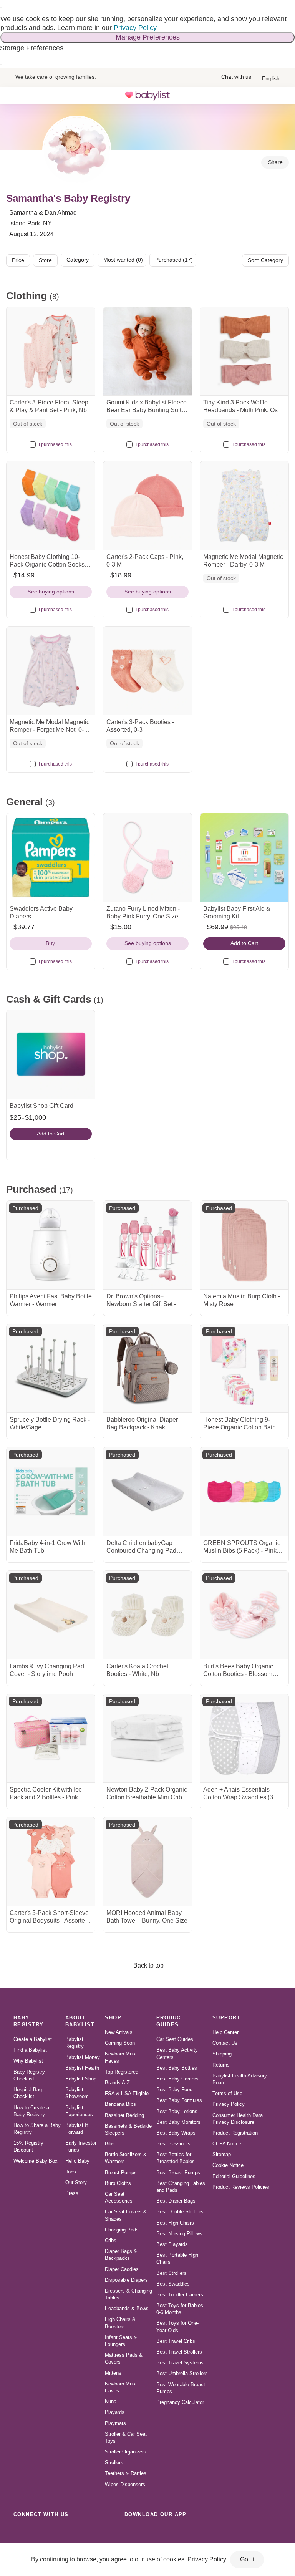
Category (78, 260)
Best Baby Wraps (176, 2133)
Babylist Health (82, 2068)
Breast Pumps (121, 2172)
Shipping (222, 2054)
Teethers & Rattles (126, 2473)
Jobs (71, 2172)
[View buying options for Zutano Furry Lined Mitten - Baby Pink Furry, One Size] (147, 857)
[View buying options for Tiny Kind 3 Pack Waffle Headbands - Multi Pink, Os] (244, 351)
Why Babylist (28, 2061)
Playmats (115, 2423)
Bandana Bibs (120, 2104)
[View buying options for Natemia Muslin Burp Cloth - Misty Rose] (244, 1245)
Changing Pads (122, 2230)
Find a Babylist (30, 2050)
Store (45, 260)
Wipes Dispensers (125, 2484)
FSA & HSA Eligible (127, 2093)
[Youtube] (105, 2531)
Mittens (113, 2373)
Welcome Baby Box (36, 2161)
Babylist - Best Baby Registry (147, 96)
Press (72, 2193)
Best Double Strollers (180, 2212)
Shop (113, 2018)
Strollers (114, 2462)
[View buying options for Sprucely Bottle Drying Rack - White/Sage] (51, 1368)
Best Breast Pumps (178, 2172)
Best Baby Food (174, 2089)
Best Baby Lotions (177, 2111)
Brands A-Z (117, 2083)
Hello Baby (77, 2161)
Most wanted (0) (123, 260)
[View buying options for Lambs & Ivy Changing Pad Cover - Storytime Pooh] (51, 1615)
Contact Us (225, 2043)
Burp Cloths (118, 2183)
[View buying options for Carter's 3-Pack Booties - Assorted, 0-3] (147, 671)
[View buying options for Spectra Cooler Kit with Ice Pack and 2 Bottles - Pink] (51, 1738)
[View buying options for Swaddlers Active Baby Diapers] (51, 857)
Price (18, 260)
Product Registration (235, 2133)
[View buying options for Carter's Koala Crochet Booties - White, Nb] (147, 1615)
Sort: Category (265, 260)
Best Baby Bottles (177, 2068)
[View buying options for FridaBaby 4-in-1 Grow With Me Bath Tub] (51, 1492)
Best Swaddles (173, 2284)
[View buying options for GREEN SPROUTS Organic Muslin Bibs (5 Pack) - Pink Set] (244, 1492)
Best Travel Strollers (179, 2352)
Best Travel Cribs (176, 2341)
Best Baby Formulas (179, 2100)
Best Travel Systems (180, 2363)
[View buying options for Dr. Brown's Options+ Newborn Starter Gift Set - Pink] (147, 1245)
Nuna (111, 2401)
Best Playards (172, 2244)
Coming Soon (120, 2043)
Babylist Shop (81, 2079)
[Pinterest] (71, 2531)
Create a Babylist (33, 2039)
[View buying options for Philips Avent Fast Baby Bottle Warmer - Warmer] (51, 1245)
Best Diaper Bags (176, 2201)
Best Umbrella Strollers (182, 2373)
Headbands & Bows (127, 2308)
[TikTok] (21, 2531)
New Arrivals (119, 2032)
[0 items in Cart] (281, 96)
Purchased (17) (174, 260)
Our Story (76, 2182)
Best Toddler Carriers (180, 2295)
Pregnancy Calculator (180, 2402)
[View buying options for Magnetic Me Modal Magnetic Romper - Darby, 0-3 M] (244, 506)
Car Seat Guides (175, 2039)
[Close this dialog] (1, 7)
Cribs (111, 2240)
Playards (115, 2412)
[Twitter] (88, 2531)
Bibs (110, 2144)
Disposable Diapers (126, 2280)
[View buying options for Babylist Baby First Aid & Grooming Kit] (244, 857)
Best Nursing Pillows (179, 2234)
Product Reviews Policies (241, 2187)
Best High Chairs (175, 2223)
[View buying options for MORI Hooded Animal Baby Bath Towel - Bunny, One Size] (147, 1862)
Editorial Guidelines (234, 2176)
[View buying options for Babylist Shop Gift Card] (51, 1054)
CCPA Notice (227, 2144)
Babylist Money (83, 2057)
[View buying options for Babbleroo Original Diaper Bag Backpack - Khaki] (147, 1368)
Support (226, 2018)
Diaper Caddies (122, 2269)
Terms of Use (227, 2093)
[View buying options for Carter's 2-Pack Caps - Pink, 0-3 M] (147, 506)
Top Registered (122, 2072)
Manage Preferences (148, 37)
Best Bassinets (173, 2144)
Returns (221, 2065)
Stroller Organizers (126, 2452)
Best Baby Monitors (178, 2122)
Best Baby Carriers (177, 2079)
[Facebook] (55, 2531)
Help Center (225, 2032)
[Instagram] (38, 2531)
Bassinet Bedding (124, 2115)
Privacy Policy (135, 28)
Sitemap (222, 2154)
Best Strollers (172, 2273)
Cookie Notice (228, 2165)
